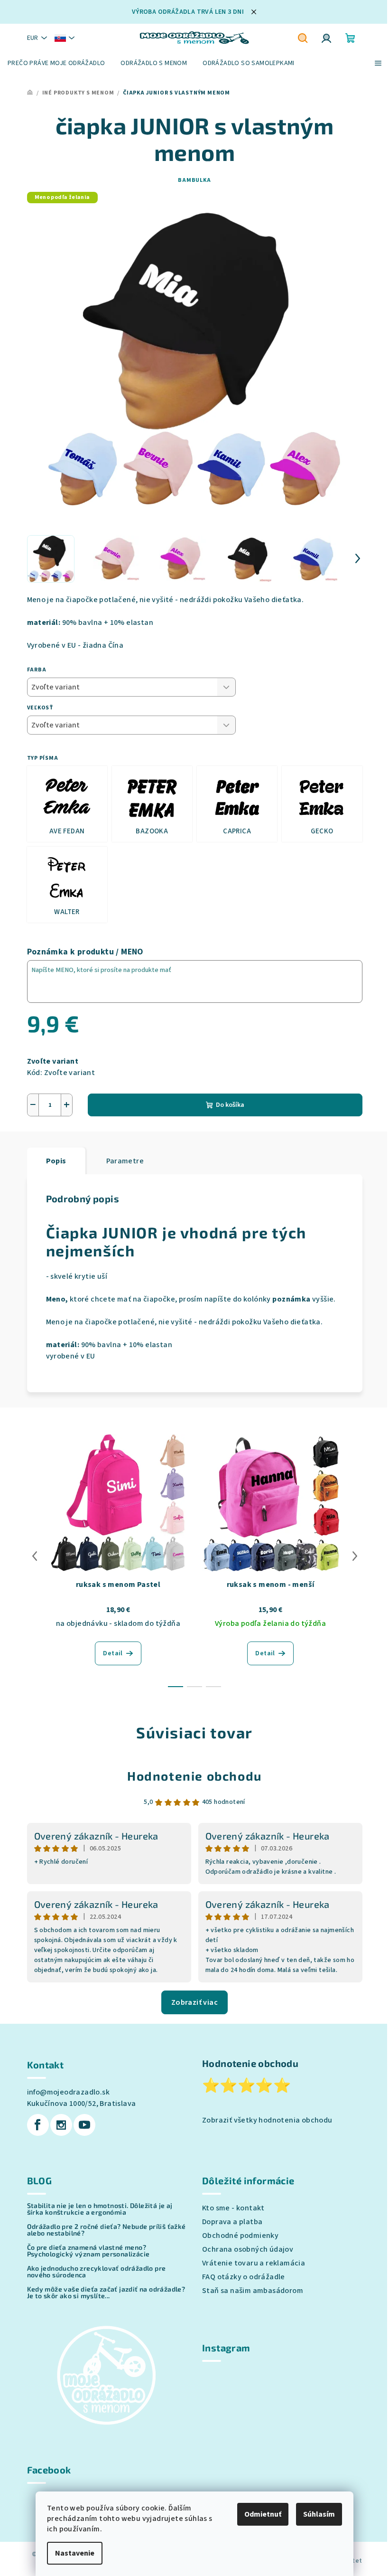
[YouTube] (84, 2125)
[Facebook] (38, 2125)
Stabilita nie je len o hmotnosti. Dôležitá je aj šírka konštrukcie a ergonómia (100, 2209)
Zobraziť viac (194, 2002)
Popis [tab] (56, 1161)
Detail (113, 1653)
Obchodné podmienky (240, 2236)
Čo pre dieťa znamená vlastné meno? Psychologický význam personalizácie (88, 2251)
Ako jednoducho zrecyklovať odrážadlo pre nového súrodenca (97, 2272)
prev (35, 1556)
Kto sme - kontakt (233, 2208)
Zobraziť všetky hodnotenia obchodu (267, 2120)
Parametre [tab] (125, 1161)
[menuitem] (56, 63)
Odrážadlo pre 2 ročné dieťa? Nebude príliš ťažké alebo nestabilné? (107, 2230)
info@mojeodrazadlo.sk (68, 2092)
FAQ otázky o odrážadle (244, 2277)
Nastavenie (75, 2553)
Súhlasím (319, 2514)
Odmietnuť (263, 2514)
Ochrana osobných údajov (248, 2249)
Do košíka (230, 1105)
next (355, 1556)
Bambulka (194, 180)
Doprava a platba (232, 2222)
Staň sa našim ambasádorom (253, 2291)
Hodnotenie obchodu (194, 1776)
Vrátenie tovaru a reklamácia (254, 2263)
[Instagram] (61, 2125)
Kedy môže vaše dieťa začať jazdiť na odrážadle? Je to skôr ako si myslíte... (106, 2293)
